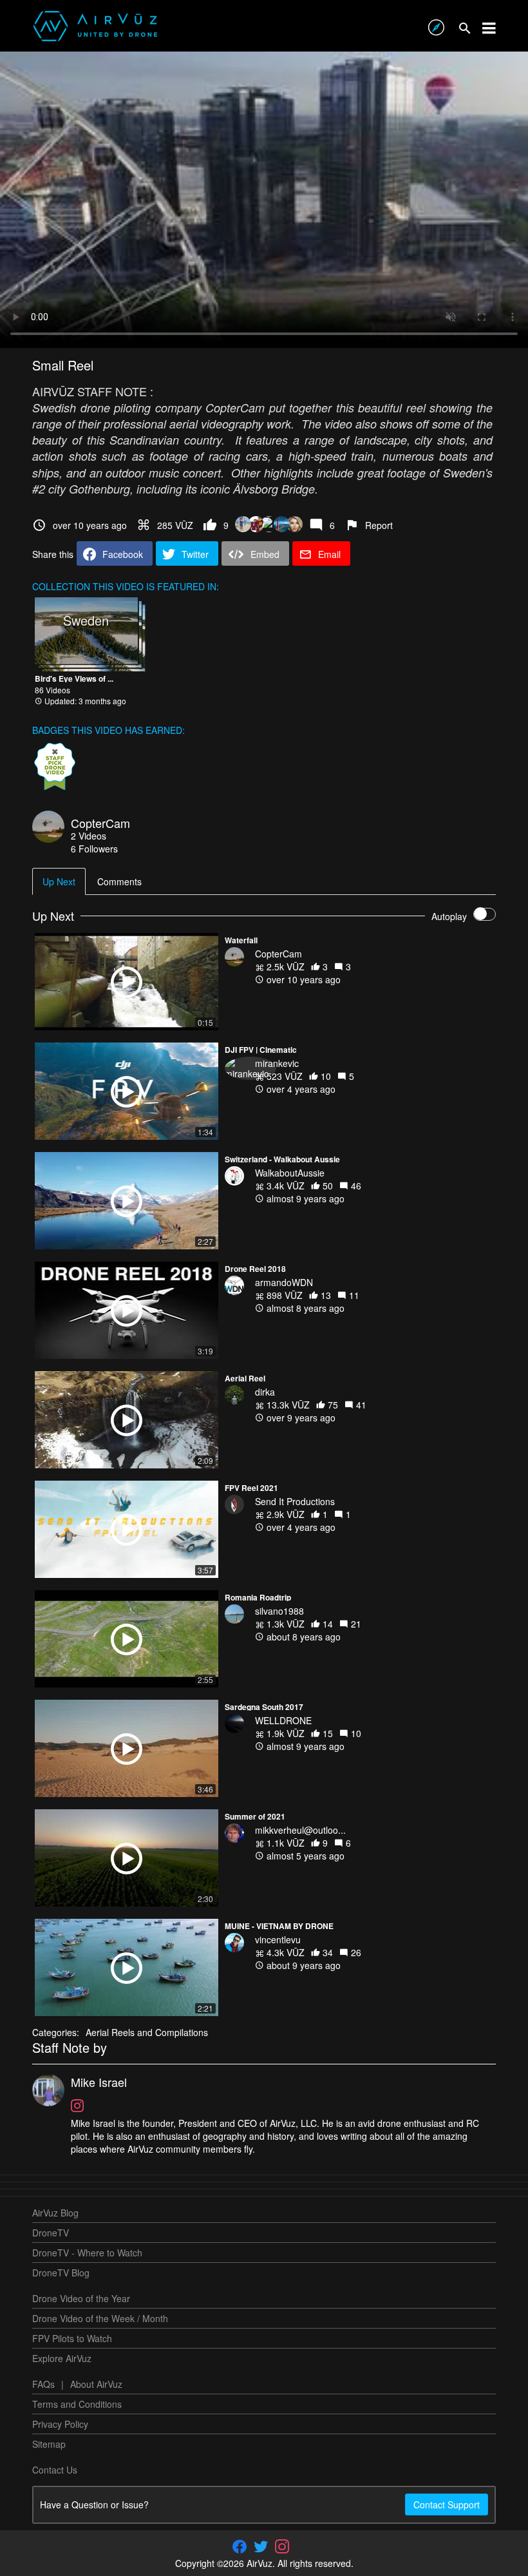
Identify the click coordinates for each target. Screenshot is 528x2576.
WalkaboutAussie (290, 1173)
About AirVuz (96, 2384)
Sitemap (49, 2444)
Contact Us (55, 2470)
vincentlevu (278, 1939)
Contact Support (447, 2504)
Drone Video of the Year (81, 2298)
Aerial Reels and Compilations (147, 2032)
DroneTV (51, 2233)
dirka (265, 1392)
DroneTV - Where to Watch (87, 2253)
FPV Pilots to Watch (72, 2338)
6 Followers (94, 849)
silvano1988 (279, 1611)
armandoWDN (284, 1282)
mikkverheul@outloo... (300, 1830)
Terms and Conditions (77, 2404)
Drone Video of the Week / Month (100, 2318)
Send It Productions (295, 1501)
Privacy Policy (60, 2424)
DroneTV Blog (61, 2273)
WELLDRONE (283, 1720)
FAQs (43, 2384)
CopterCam (100, 823)
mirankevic (277, 1063)
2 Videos (89, 836)
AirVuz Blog (55, 2213)
